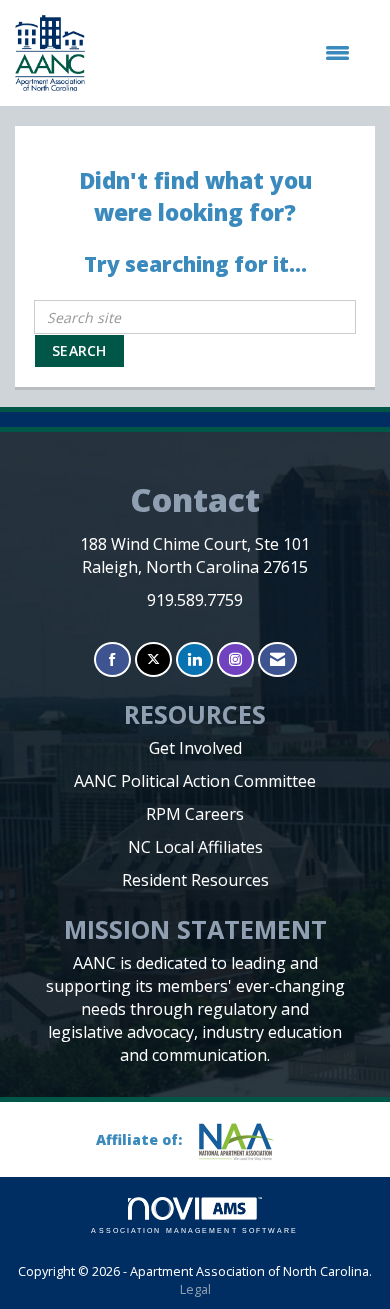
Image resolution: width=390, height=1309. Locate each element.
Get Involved (195, 748)
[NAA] (244, 1141)
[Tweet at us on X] (153, 659)
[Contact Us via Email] (277, 659)
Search (79, 350)
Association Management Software (194, 1230)
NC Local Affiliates (195, 847)
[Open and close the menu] (227, 53)
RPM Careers (195, 814)
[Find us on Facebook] (112, 659)
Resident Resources (195, 880)
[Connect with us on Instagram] (235, 659)
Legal (195, 1289)
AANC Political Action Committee (195, 781)
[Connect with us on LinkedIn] (194, 659)
